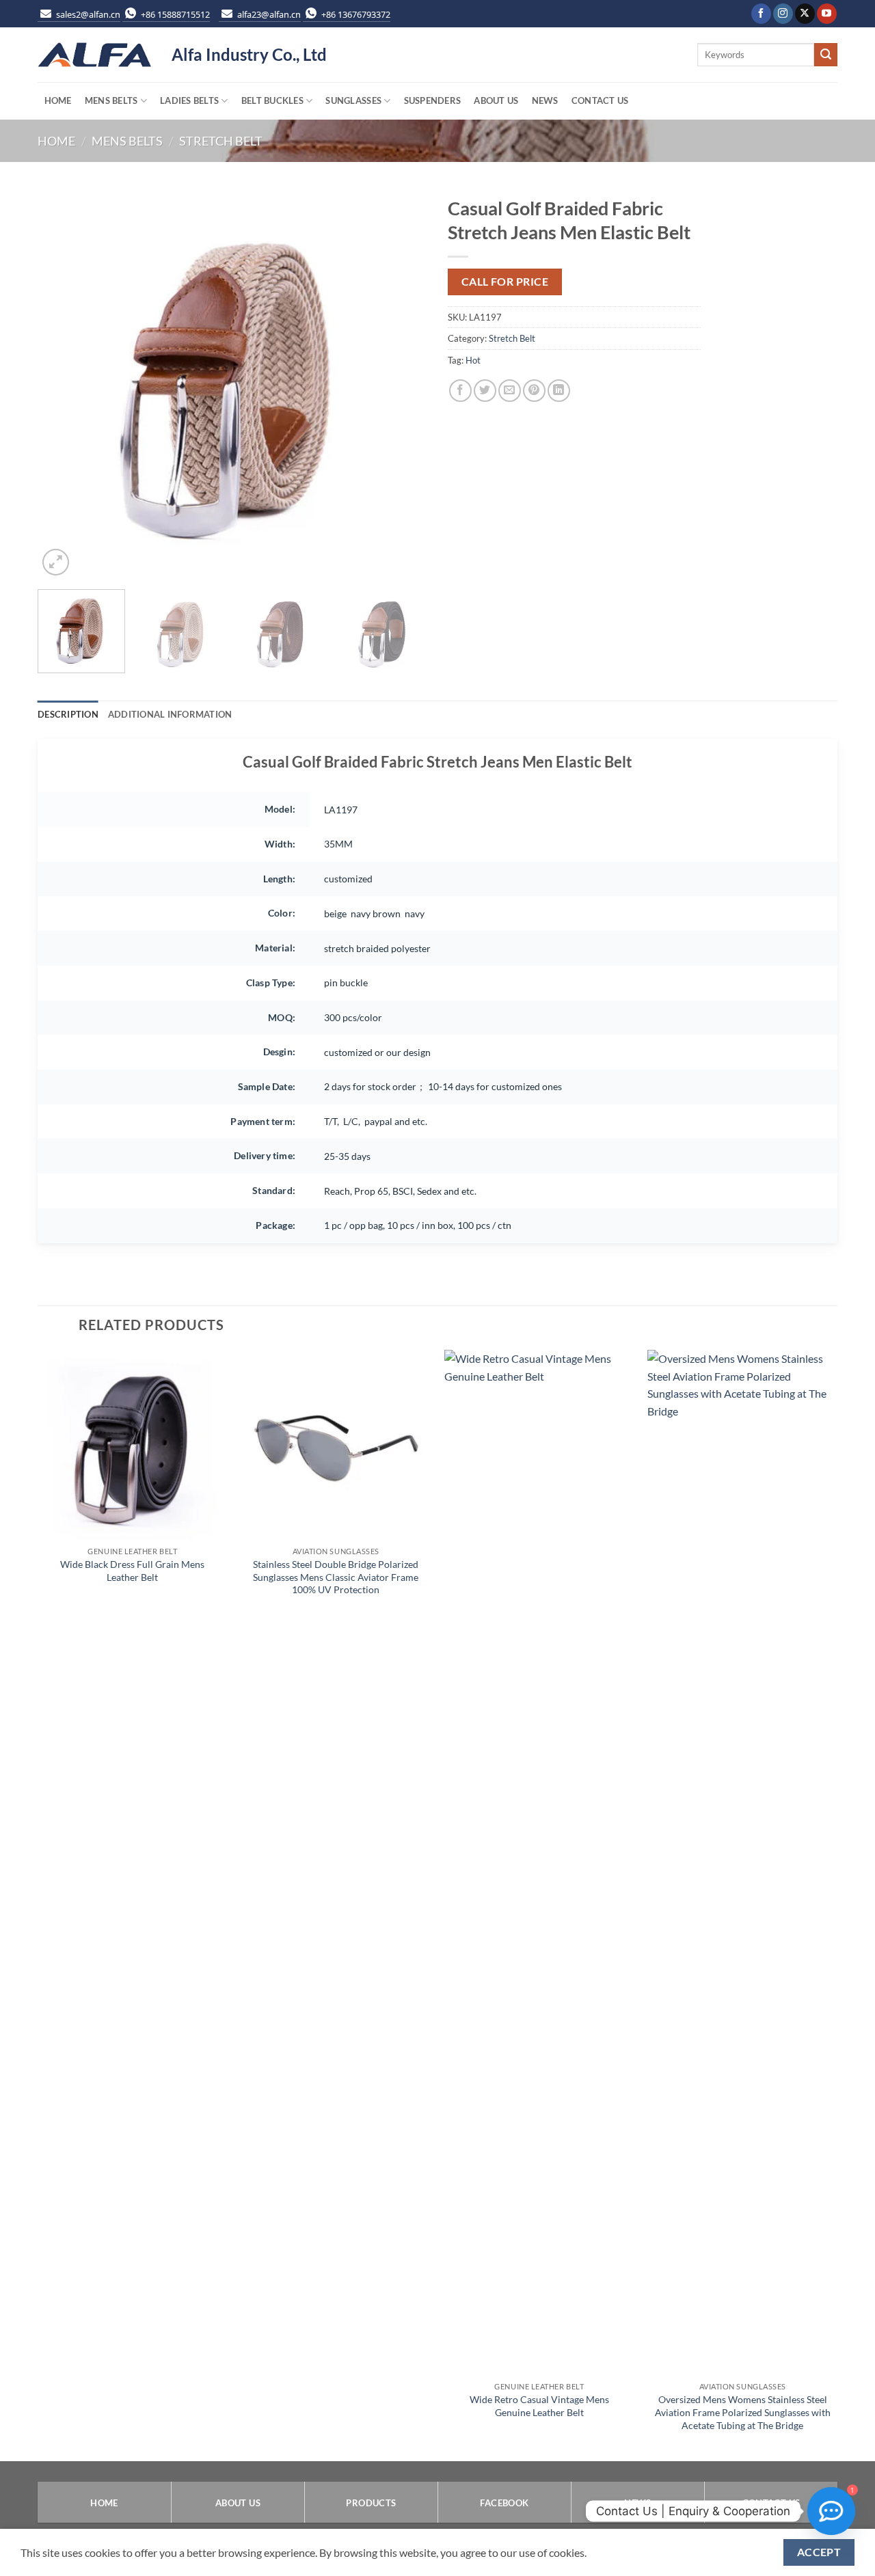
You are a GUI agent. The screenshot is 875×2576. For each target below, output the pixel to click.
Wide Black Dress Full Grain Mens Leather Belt (132, 1571)
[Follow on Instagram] (783, 14)
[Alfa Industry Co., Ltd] (94, 55)
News (545, 100)
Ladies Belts (189, 100)
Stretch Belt (221, 141)
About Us (496, 100)
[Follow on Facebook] (761, 14)
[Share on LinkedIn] (559, 391)
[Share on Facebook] (460, 391)
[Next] (402, 384)
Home (58, 100)
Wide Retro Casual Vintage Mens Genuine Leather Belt (539, 2406)
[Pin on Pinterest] (534, 391)
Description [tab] (68, 714)
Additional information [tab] (170, 714)
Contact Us (600, 100)
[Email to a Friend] (510, 391)
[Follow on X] (805, 14)
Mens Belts (111, 100)
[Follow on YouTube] (827, 14)
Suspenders (433, 100)
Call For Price (505, 282)
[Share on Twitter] (485, 391)
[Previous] (63, 384)
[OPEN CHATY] (831, 2511)
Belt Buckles (272, 100)
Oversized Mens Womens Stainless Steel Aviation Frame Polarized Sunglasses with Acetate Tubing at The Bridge (743, 2412)
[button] (56, 562)
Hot (473, 360)
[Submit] (826, 55)
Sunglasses (353, 100)
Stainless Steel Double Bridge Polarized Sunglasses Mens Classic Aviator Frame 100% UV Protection (336, 1577)
